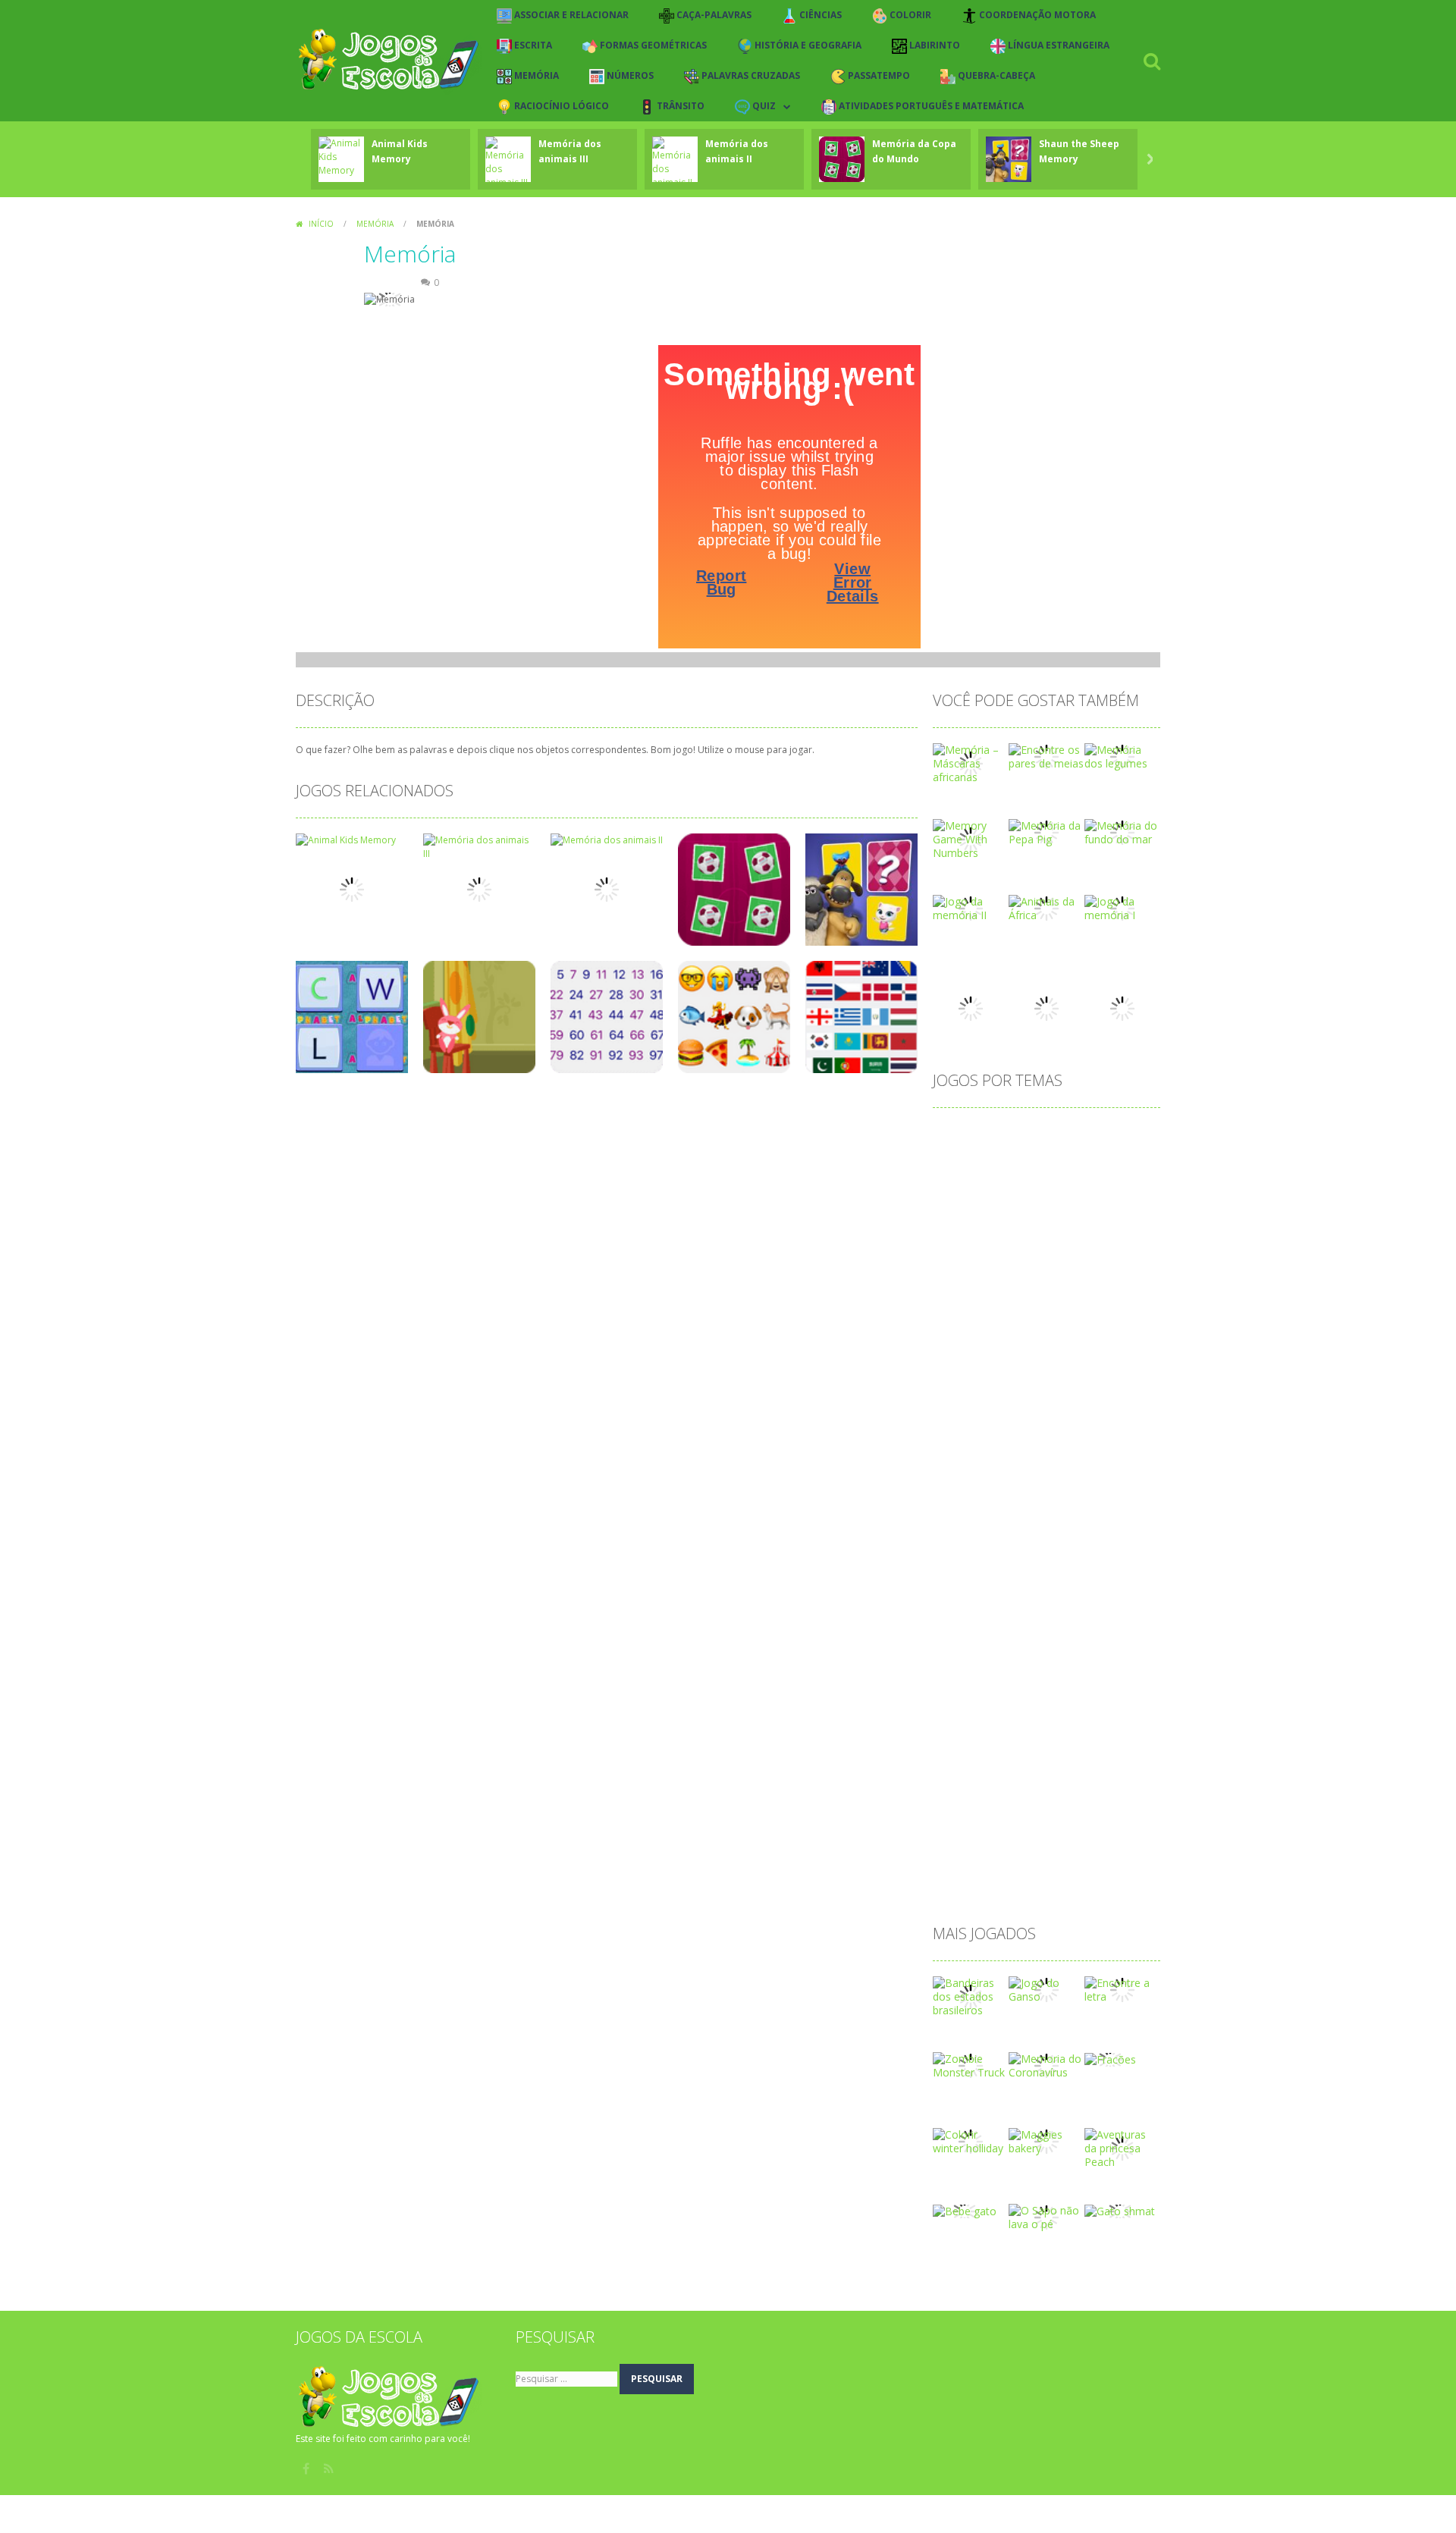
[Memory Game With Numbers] (971, 838)
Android (1067, 1135)
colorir (957, 1281)
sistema (1070, 1814)
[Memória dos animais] (1046, 1008)
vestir (1069, 1863)
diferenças (966, 1402)
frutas (955, 1499)
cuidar (1072, 1353)
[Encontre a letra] (1122, 1989)
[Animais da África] (1046, 907)
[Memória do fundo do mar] (1122, 832)
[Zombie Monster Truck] (971, 2065)
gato (1050, 1499)
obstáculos (1023, 1669)
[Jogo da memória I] (1122, 907)
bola (1001, 1208)
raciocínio (965, 1790)
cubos (1026, 1353)
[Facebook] (307, 2469)
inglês (1061, 1523)
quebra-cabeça (1030, 1766)
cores (1103, 1305)
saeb (1133, 1790)
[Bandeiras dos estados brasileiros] (971, 1996)
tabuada (1077, 1839)
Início (321, 224)
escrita (957, 1475)
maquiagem (970, 1596)
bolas (1042, 1208)
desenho (1074, 1378)
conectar (1077, 1281)
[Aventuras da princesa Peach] (1122, 2147)
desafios (1015, 1378)
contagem (966, 1305)
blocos (957, 1208)
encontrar (1023, 1450)
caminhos (1095, 1208)
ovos (953, 1693)
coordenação (1040, 1305)
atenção (1019, 1159)
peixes (1035, 1717)
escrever (1084, 1450)
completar (1014, 1281)
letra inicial (1103, 1547)
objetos (960, 1669)
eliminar (1080, 1426)
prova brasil (1101, 1742)
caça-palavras (1065, 1232)
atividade (1078, 1159)
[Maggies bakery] (1046, 2141)
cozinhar (1102, 1329)
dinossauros (971, 1426)
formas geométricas (1097, 1475)
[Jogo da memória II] (971, 907)
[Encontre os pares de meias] (1046, 756)
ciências (960, 1256)
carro (954, 1232)
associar (962, 1159)
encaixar (962, 1450)
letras (955, 1572)
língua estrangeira (1066, 1572)
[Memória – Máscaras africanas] (971, 763)
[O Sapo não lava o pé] (1046, 2216)
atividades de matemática (1070, 1183)
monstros (1015, 1620)
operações (1092, 1669)
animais (1122, 1135)
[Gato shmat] (1120, 2210)
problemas (1030, 1742)
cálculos (1123, 1353)
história (959, 1523)
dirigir (1031, 1426)
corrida (1048, 1329)
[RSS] (330, 2469)
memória (1114, 1596)
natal (1034, 1645)
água (953, 1887)
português (1092, 1717)
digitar (1024, 1402)
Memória (375, 224)
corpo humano (977, 1329)
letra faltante (1029, 1547)
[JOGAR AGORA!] (341, 156)
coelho (1130, 1256)
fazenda (1010, 1475)
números (1085, 1645)
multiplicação (973, 1645)
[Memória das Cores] (971, 1008)
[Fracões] (1110, 2059)
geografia (1101, 1499)
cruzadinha (968, 1353)
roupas (1087, 1790)
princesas (964, 1742)
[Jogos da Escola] (389, 60)
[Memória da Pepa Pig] (1046, 832)
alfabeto (1011, 1135)
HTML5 (1012, 1523)
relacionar (1029, 1790)
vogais (1115, 1863)
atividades (966, 1183)
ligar (995, 1572)
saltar (955, 1814)
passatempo (972, 1717)
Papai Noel (1067, 1693)
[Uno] (1122, 1008)
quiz (1093, 1766)
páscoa (959, 1766)
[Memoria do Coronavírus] (1046, 2065)
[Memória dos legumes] (1122, 756)
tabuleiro (963, 1863)
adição (957, 1135)
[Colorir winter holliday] (971, 2141)
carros (999, 1232)
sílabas (1024, 1839)
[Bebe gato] (965, 2210)
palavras (1003, 1693)
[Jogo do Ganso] (1046, 1989)
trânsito (1020, 1863)
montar (1074, 1620)
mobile (958, 1620)
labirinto (961, 1547)
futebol (1004, 1499)
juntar (1106, 1523)
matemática (1046, 1596)
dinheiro (1075, 1402)
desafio (959, 1378)
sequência (1010, 1814)
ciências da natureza (1046, 1256)
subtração (966, 1839)
